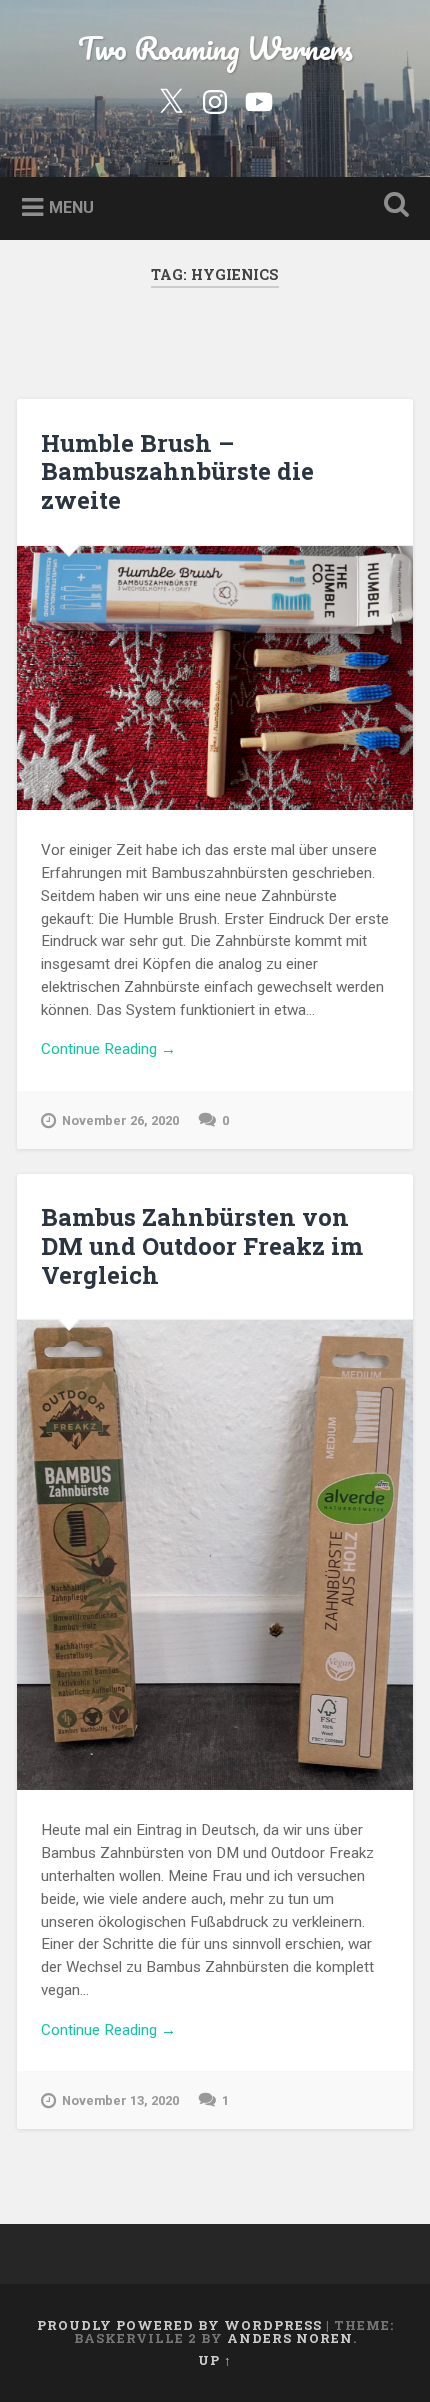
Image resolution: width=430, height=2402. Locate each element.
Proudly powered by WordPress (179, 2325)
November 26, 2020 (120, 1120)
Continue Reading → (108, 1049)
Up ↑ (215, 2360)
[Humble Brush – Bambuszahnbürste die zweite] (215, 678)
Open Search (393, 206)
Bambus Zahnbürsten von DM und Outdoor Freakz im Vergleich (202, 1246)
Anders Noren (290, 2338)
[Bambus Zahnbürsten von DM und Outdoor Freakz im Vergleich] (215, 1554)
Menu (71, 206)
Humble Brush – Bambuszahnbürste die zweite (177, 472)
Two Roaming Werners (215, 48)
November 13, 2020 (120, 2100)
